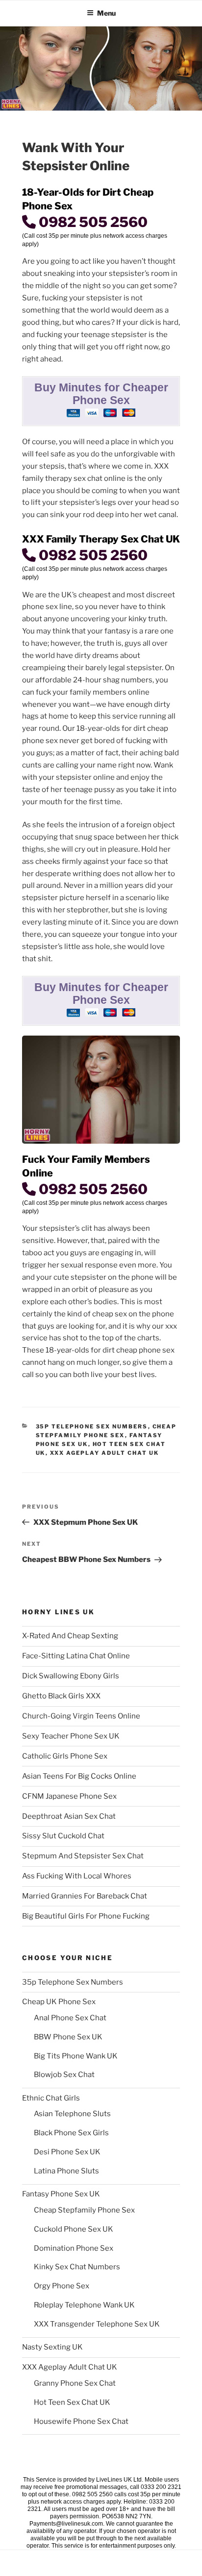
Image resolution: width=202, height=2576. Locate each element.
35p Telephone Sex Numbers (92, 1426)
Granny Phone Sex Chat (75, 2383)
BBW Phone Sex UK (68, 2037)
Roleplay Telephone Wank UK (84, 2305)
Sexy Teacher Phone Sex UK (71, 1736)
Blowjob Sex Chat (64, 2075)
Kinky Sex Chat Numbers (77, 2267)
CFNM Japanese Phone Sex (69, 1796)
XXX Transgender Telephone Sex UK (97, 2324)
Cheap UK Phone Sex (59, 2002)
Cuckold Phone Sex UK (74, 2229)
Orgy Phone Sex (62, 2286)
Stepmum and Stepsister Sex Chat (83, 1856)
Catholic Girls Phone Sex (65, 1756)
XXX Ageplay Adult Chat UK (105, 1453)
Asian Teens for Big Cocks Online (79, 1776)
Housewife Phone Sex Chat (81, 2421)
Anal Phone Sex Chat (70, 2018)
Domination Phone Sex (74, 2248)
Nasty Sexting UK (52, 2347)
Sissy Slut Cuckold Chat (63, 1836)
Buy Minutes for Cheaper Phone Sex (101, 394)
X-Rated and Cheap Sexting (70, 1636)
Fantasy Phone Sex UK (61, 2194)
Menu (106, 13)
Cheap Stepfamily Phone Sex (84, 2210)
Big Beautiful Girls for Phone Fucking (86, 1916)
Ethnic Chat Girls (51, 2098)
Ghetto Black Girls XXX (61, 1696)
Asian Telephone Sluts (72, 2114)
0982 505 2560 (92, 222)
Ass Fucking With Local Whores (77, 1876)
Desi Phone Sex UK (67, 2152)
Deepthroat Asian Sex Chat (69, 1816)
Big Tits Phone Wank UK (76, 2056)
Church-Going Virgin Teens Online (81, 1716)
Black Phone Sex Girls (71, 2133)
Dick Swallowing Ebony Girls (71, 1676)
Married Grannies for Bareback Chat (85, 1896)
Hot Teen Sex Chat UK (72, 2402)
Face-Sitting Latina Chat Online (76, 1656)
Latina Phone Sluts (66, 2171)
